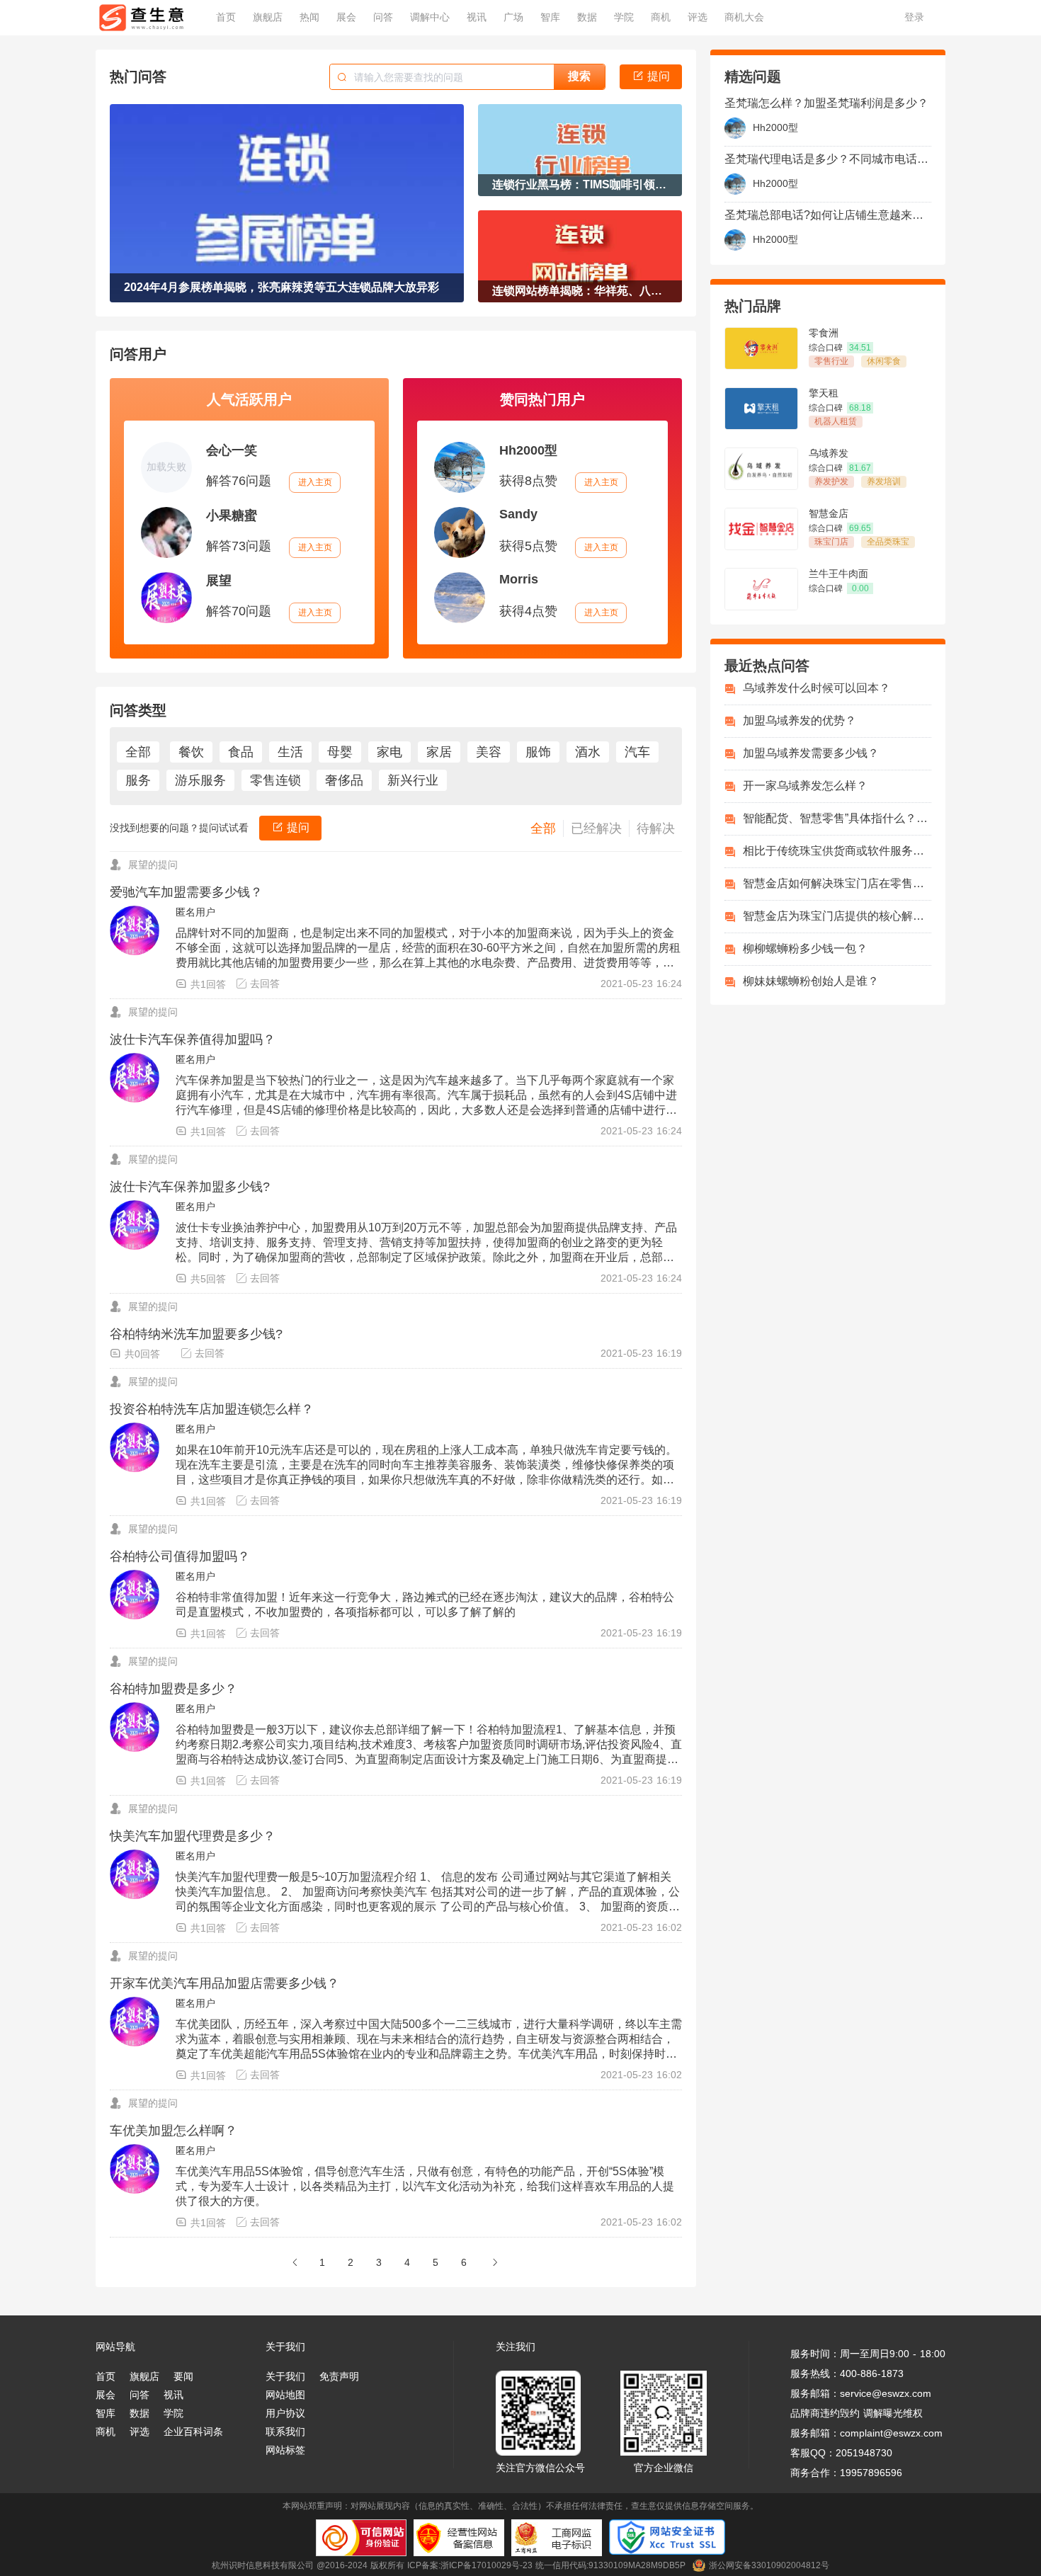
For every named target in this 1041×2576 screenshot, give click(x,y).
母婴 (340, 752)
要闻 (183, 2376)
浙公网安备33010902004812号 (769, 2565)
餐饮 (191, 752)
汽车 (637, 752)
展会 (106, 2395)
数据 (140, 2413)
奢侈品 (344, 780)
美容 (489, 752)
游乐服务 (200, 780)
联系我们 (285, 2432)
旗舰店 (144, 2376)
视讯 (173, 2395)
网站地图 (285, 2395)
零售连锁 (275, 780)
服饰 (538, 752)
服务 (138, 780)
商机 (106, 2432)
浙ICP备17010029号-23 (487, 2565)
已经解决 (596, 828)
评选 (140, 2432)
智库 (106, 2413)
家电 (389, 752)
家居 (439, 752)
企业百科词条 (193, 2432)
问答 (140, 2395)
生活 (290, 752)
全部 (138, 752)
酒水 (588, 752)
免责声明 (339, 2376)
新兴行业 (413, 780)
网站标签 (285, 2450)
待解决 (656, 828)
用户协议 (285, 2413)
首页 (106, 2376)
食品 (241, 752)
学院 (173, 2413)
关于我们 (285, 2376)
